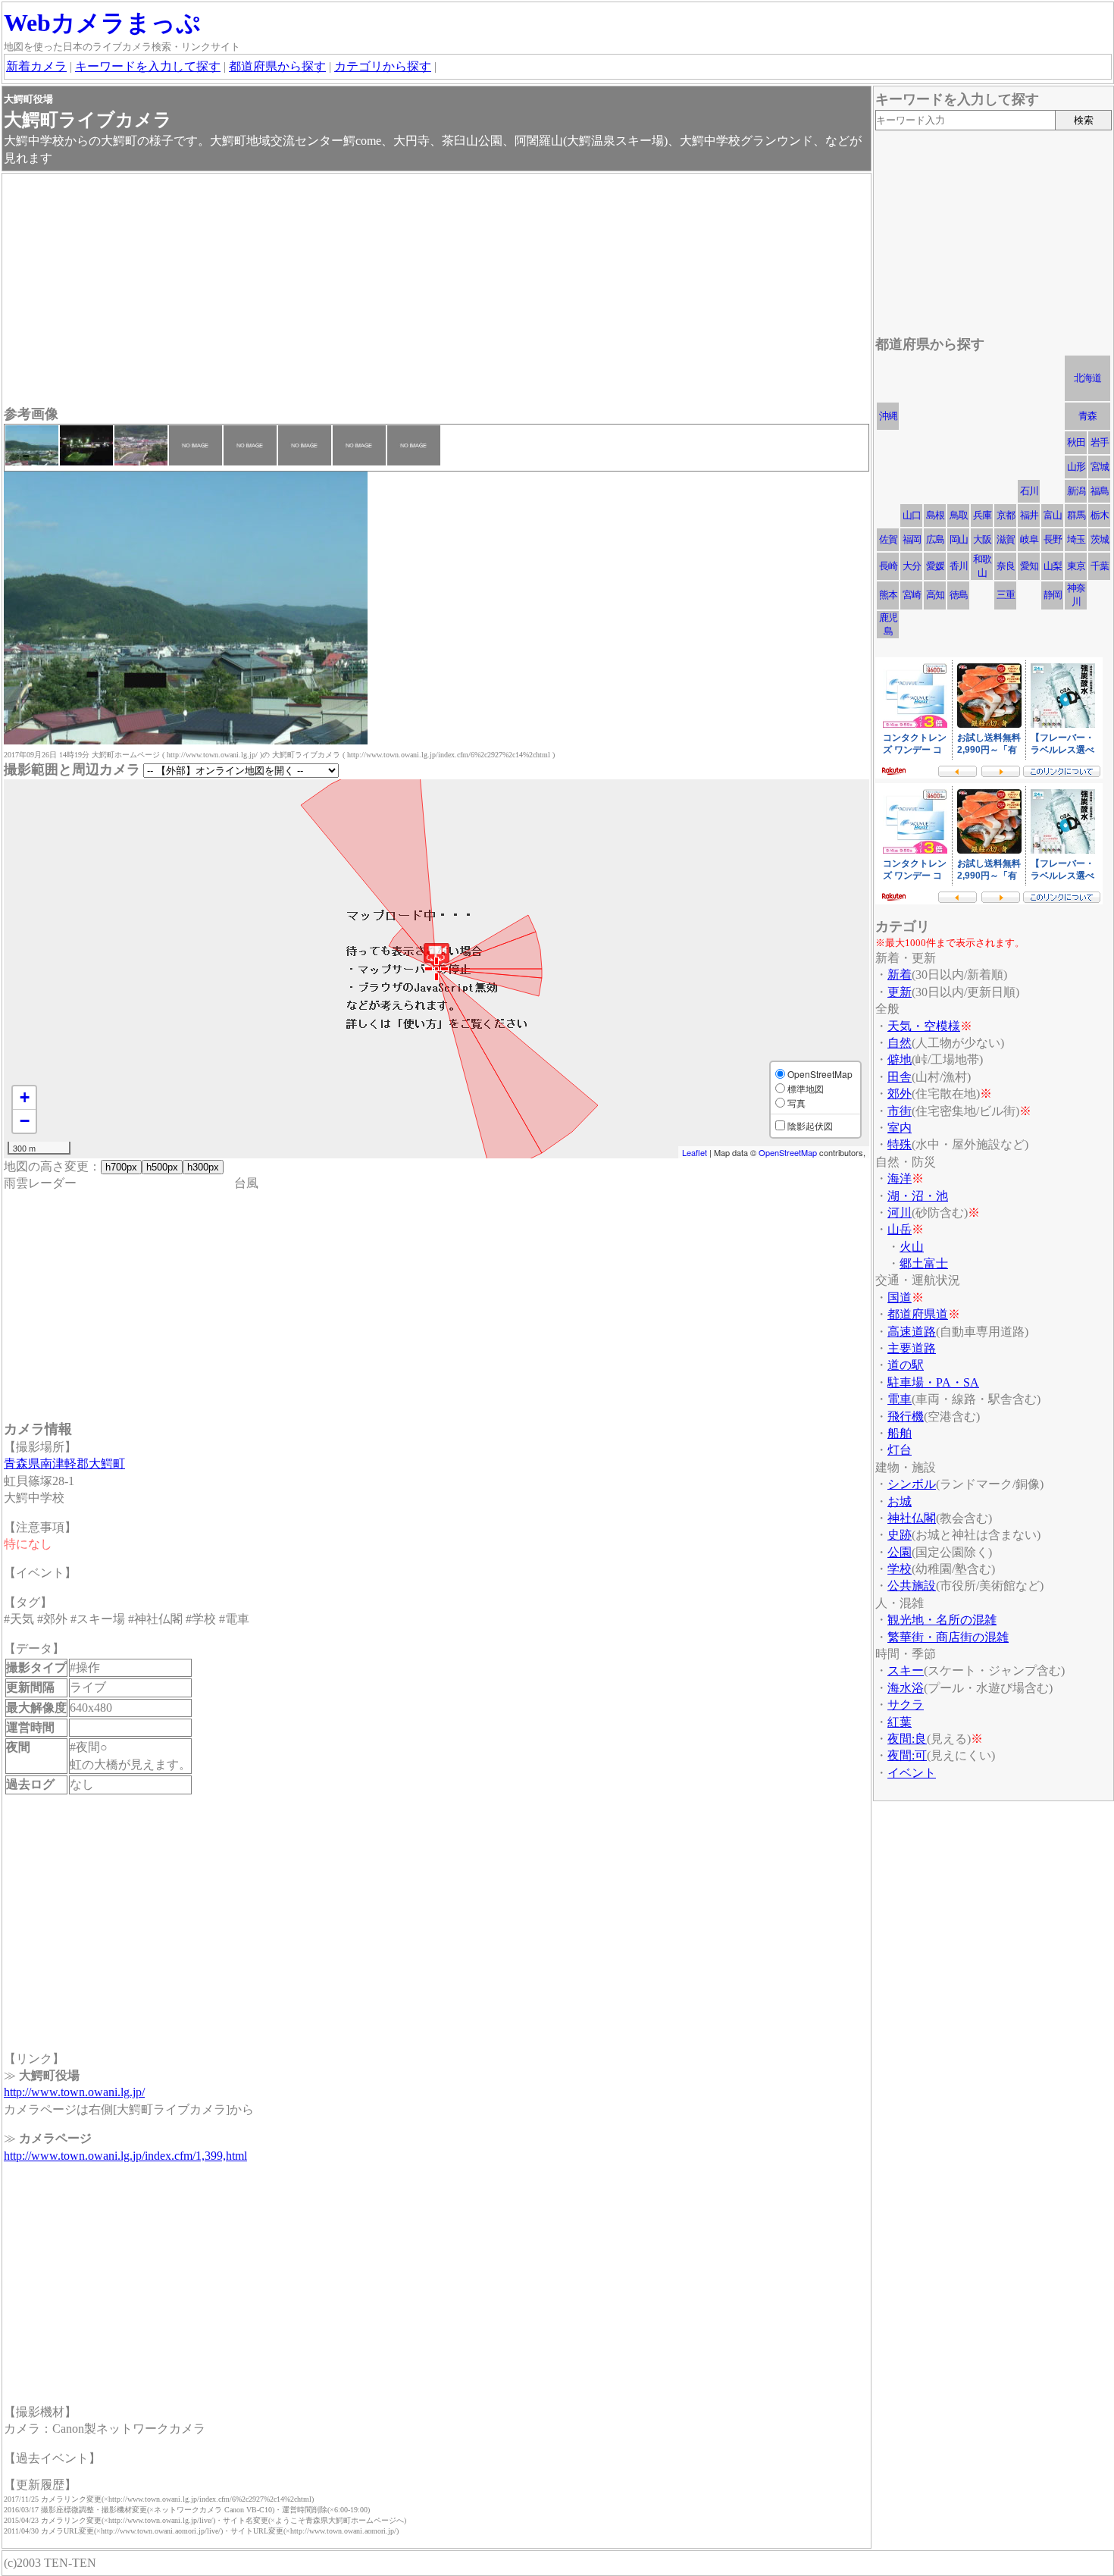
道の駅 (906, 1365)
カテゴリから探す (383, 66)
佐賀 (888, 539)
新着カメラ (36, 66)
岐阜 (1029, 539)
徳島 (959, 595)
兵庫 (982, 515)
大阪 (982, 539)
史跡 (900, 1535)
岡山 (959, 539)
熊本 (888, 595)
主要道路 (912, 1348)
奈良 (1006, 566)
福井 (1029, 515)
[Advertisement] (437, 291)
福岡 (912, 539)
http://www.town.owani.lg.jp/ (74, 2092)
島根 (935, 515)
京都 (1006, 515)
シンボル (912, 1484)
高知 (935, 595)
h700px (121, 1167)
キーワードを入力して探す (148, 66)
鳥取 (959, 515)
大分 (912, 566)
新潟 (1076, 491)
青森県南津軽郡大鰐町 (64, 1463)
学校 (900, 1569)
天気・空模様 (924, 1026)
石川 (1029, 491)
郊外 (900, 1094)
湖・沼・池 (918, 1196)
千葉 (1100, 566)
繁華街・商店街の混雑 (948, 1637)
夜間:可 (907, 1755)
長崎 (888, 566)
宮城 (1100, 467)
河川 (900, 1213)
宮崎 (912, 595)
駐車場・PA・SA (933, 1382)
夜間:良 (907, 1739)
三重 (1006, 595)
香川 (959, 566)
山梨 (1053, 566)
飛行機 (906, 1416)
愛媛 (935, 566)
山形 (1076, 467)
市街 (900, 1111)
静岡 (1053, 595)
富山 (1053, 515)
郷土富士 (924, 1263)
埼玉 (1076, 539)
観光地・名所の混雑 (942, 1620)
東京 (1076, 566)
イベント (912, 1773)
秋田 (1076, 442)
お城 (900, 1501)
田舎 (900, 1077)
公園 (900, 1552)
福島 (1100, 491)
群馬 (1076, 515)
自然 (900, 1043)
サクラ (906, 1705)
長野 (1053, 539)
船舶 (900, 1433)
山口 (912, 515)
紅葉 (900, 1722)
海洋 (900, 1178)
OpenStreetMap (788, 1152)
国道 (900, 1297)
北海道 (1087, 378)
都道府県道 (918, 1314)
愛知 (1029, 566)
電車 (900, 1399)
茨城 (1100, 539)
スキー (906, 1670)
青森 (1087, 416)
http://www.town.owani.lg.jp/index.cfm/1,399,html (125, 2156)
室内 (900, 1128)
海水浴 (906, 1688)
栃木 (1100, 515)
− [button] (25, 1121)
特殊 (900, 1144)
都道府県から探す (277, 66)
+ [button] (25, 1097)
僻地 (900, 1059)
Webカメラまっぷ (102, 23)
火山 (912, 1247)
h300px (203, 1167)
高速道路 (912, 1332)
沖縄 (888, 416)
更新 (900, 992)
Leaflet (695, 1152)
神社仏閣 (912, 1518)
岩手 (1100, 442)
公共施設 (912, 1586)
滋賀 (1006, 539)
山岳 (900, 1229)
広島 (935, 539)
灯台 (900, 1450)
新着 (900, 975)
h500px (162, 1167)
